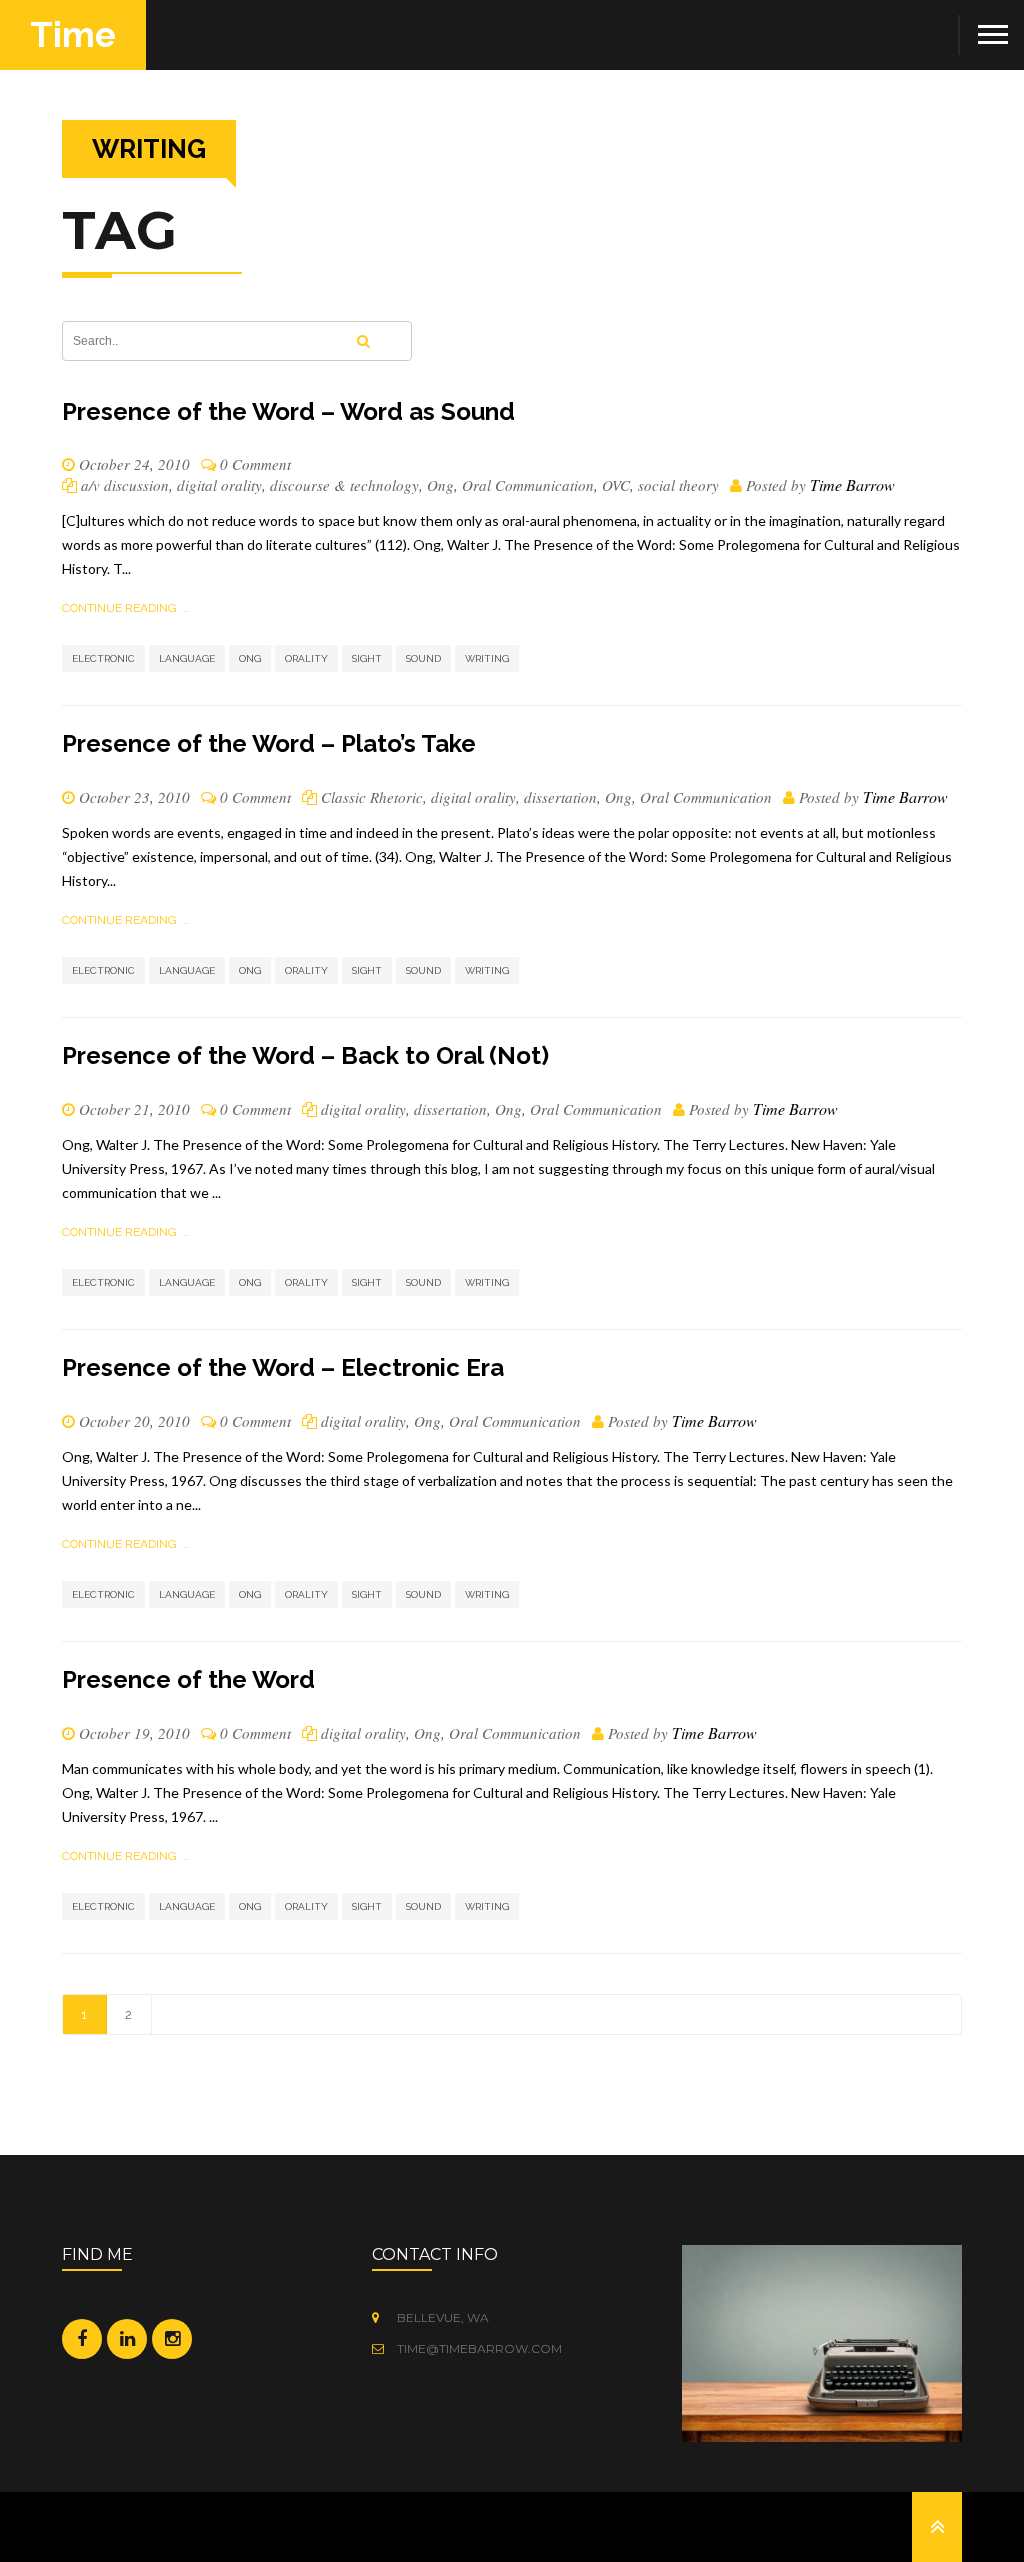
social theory (678, 485)
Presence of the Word (188, 1679)
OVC (616, 485)
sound (423, 658)
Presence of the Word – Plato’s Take (269, 743)
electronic (103, 658)
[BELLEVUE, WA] (380, 2317)
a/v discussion (125, 485)
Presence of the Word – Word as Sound (288, 411)
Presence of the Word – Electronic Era (283, 1367)
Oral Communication (528, 485)
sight (367, 658)
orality (306, 658)
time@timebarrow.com (478, 2348)
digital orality (219, 485)
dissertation (560, 797)
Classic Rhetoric (372, 797)
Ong (440, 485)
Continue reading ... (125, 608)
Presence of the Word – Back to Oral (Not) (305, 1055)
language (187, 658)
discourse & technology (344, 485)
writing (487, 658)
